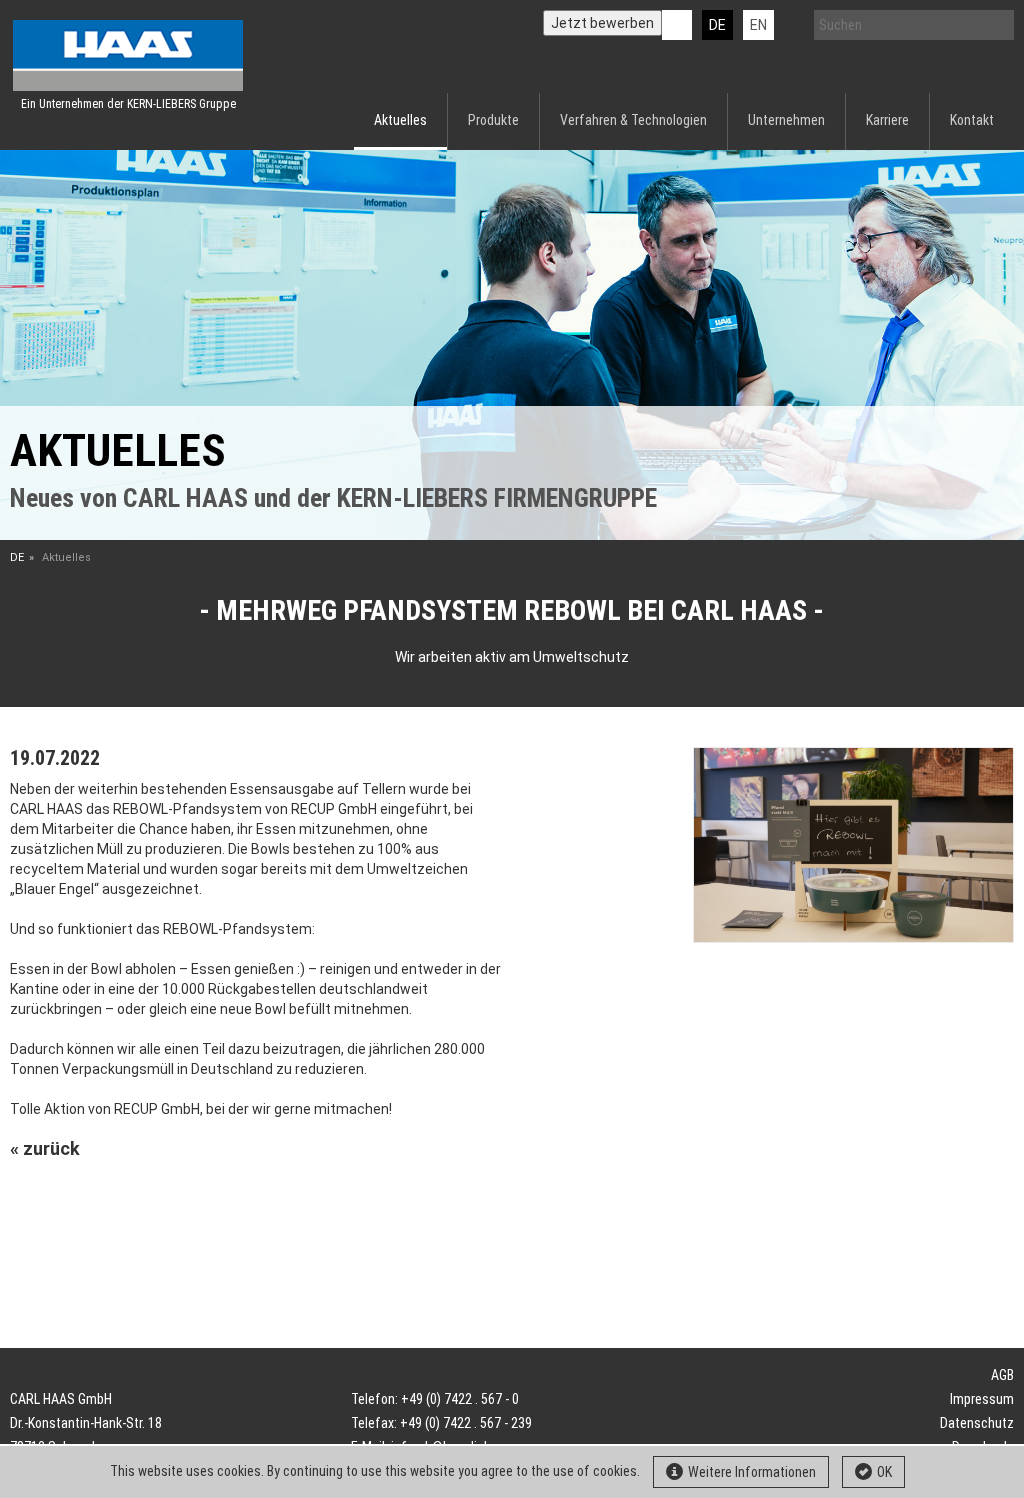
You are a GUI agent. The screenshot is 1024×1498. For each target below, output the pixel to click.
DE (717, 25)
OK (884, 1472)
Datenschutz (977, 1423)
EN (758, 25)
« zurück (45, 1148)
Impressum (982, 1399)
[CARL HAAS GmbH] (128, 55)
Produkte (493, 120)
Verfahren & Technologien (633, 120)
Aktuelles (400, 120)
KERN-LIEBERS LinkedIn (677, 25)
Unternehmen (786, 120)
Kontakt (972, 120)
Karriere (887, 120)
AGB (1002, 1375)
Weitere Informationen (752, 1472)
